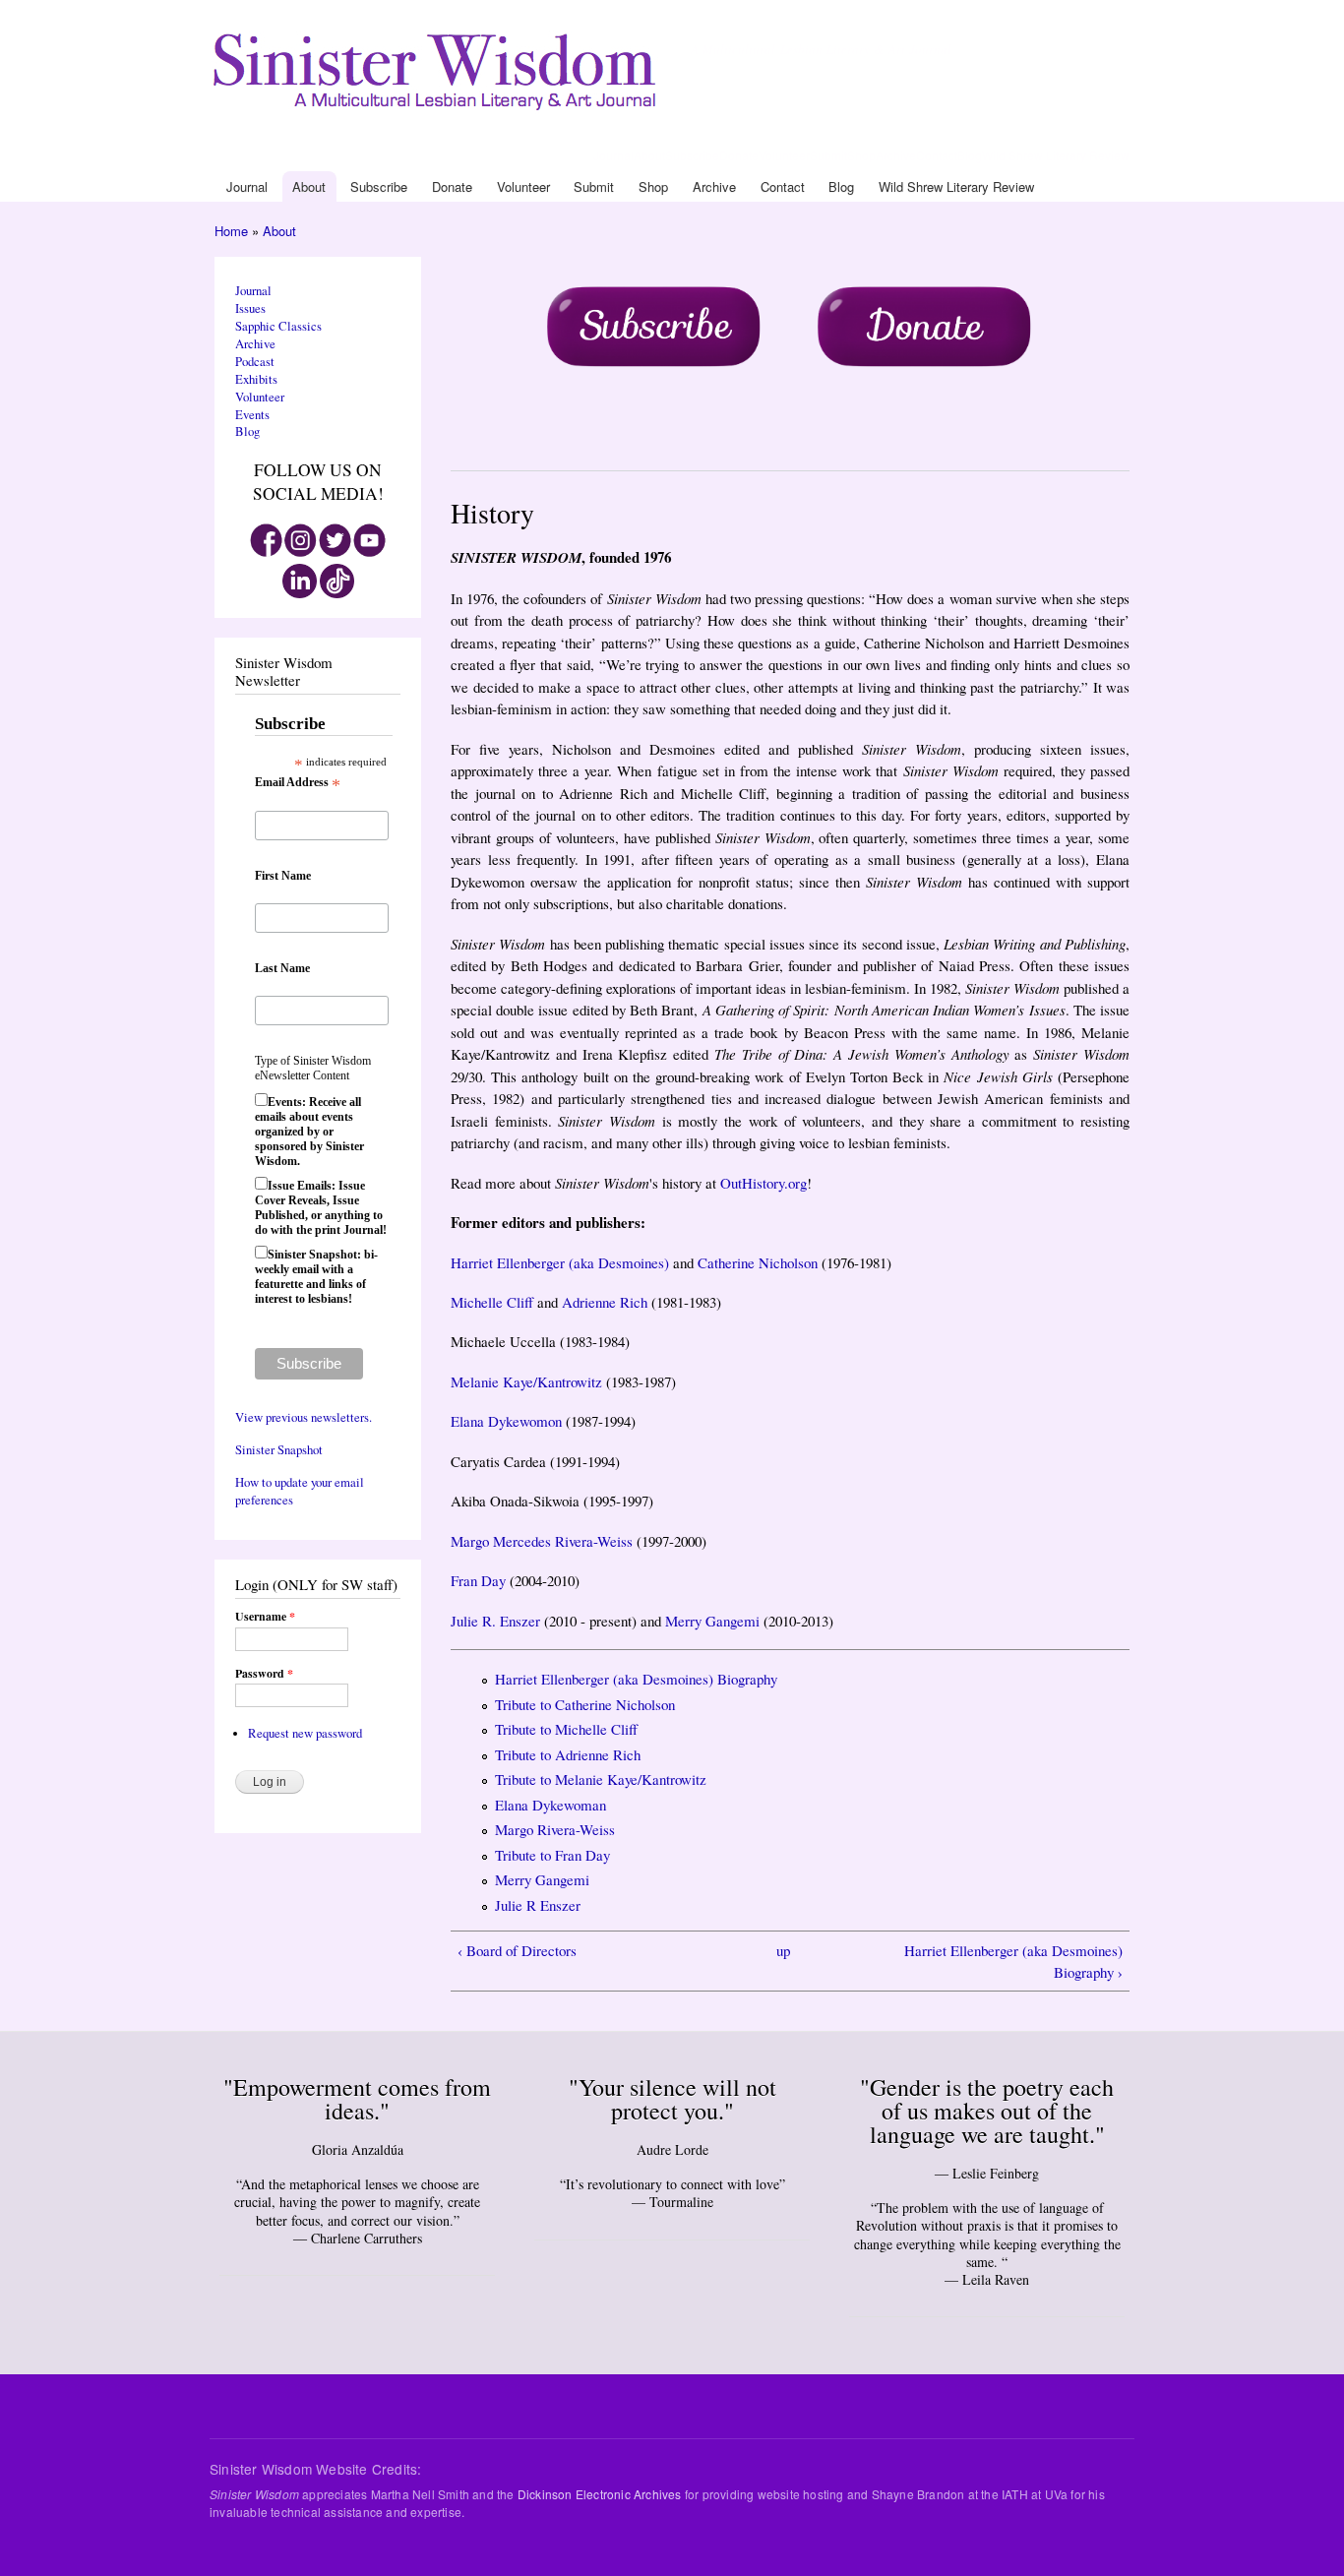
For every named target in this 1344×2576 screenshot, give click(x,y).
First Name (283, 876)
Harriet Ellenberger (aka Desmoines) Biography (636, 1679)
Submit (828, 155)
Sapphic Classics (278, 326)
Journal (613, 155)
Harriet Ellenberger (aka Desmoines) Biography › (1013, 1962)
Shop (861, 155)
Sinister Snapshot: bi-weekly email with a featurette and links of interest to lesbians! (316, 1277)
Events (252, 415)
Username (265, 1617)
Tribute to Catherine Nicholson (585, 1704)
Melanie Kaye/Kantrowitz (526, 1381)
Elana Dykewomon (506, 1421)
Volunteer (784, 155)
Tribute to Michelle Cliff (566, 1729)
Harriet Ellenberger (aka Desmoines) (560, 1262)
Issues (250, 308)
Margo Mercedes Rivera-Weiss (542, 1541)
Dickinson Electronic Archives (600, 2494)
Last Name (282, 968)
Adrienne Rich (605, 1302)
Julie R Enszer (538, 1905)
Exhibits (256, 379)
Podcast (255, 362)
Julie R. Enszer (495, 1621)
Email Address (298, 783)
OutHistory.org (764, 1183)
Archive (896, 155)
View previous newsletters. (304, 1417)
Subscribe (692, 155)
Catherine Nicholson (758, 1262)
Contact (937, 155)
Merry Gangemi (712, 1621)
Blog (970, 155)
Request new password (305, 1733)
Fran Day (478, 1580)
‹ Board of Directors (517, 1950)
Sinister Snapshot (279, 1450)
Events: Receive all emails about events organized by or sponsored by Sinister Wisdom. (309, 1132)
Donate (739, 155)
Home (231, 231)
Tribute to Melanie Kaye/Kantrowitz (601, 1779)
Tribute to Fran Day (552, 1855)
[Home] (438, 67)
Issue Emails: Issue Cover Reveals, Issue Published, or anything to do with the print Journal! (321, 1208)
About (649, 155)
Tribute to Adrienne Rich (568, 1754)
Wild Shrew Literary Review (1056, 155)
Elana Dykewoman (550, 1805)
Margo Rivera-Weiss (555, 1829)
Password (264, 1674)
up (783, 1950)
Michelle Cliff (492, 1302)
